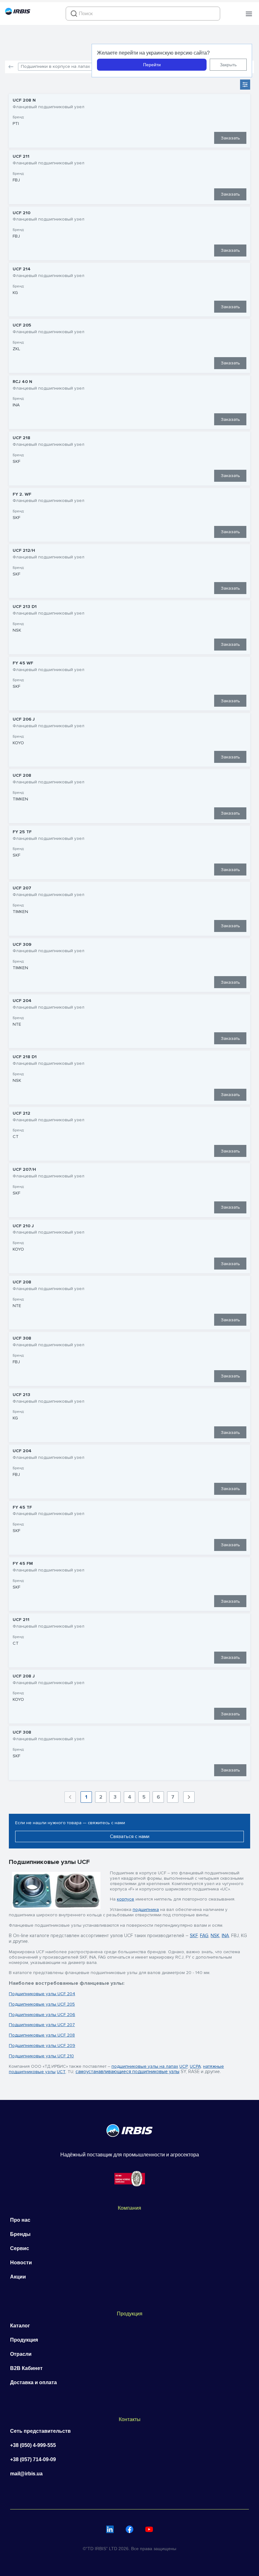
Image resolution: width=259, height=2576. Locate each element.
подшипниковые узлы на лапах (145, 2066)
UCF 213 (21, 1395)
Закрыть (228, 65)
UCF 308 (22, 1338)
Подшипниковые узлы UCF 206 (42, 2015)
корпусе (126, 1899)
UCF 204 (22, 1001)
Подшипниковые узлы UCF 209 (42, 2045)
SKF (194, 1936)
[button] (249, 14)
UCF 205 (22, 325)
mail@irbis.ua (26, 2474)
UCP (184, 2066)
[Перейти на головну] (18, 13)
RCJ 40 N (22, 382)
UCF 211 (21, 156)
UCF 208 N (24, 100)
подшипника (146, 1910)
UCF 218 (21, 438)
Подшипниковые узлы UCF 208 (42, 2035)
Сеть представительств (40, 2431)
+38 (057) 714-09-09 (33, 2459)
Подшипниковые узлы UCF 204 (42, 1994)
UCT (61, 2072)
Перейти (152, 65)
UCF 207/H (24, 1170)
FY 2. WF (22, 494)
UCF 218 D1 (25, 1057)
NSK (215, 1936)
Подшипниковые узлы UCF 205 (42, 2004)
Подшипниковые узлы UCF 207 (42, 2025)
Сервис (20, 2248)
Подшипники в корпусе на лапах (55, 66)
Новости (21, 2263)
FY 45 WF (23, 663)
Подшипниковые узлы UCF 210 (41, 2056)
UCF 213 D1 (25, 607)
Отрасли (21, 2354)
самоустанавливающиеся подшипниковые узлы (127, 2072)
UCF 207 (22, 888)
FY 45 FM (23, 1564)
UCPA (195, 2066)
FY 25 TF (22, 832)
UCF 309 (22, 945)
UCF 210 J (23, 1226)
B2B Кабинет (26, 2368)
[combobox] (143, 14)
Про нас (20, 2220)
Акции (18, 2277)
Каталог (20, 2326)
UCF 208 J (24, 1676)
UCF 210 (21, 213)
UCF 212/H (24, 551)
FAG (204, 1936)
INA (225, 1936)
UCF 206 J (24, 719)
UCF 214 (22, 269)
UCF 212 (21, 1113)
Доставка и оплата (33, 2382)
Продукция (24, 2340)
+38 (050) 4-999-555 (33, 2445)
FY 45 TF (22, 1507)
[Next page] (189, 1797)
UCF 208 (22, 775)
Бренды (20, 2234)
